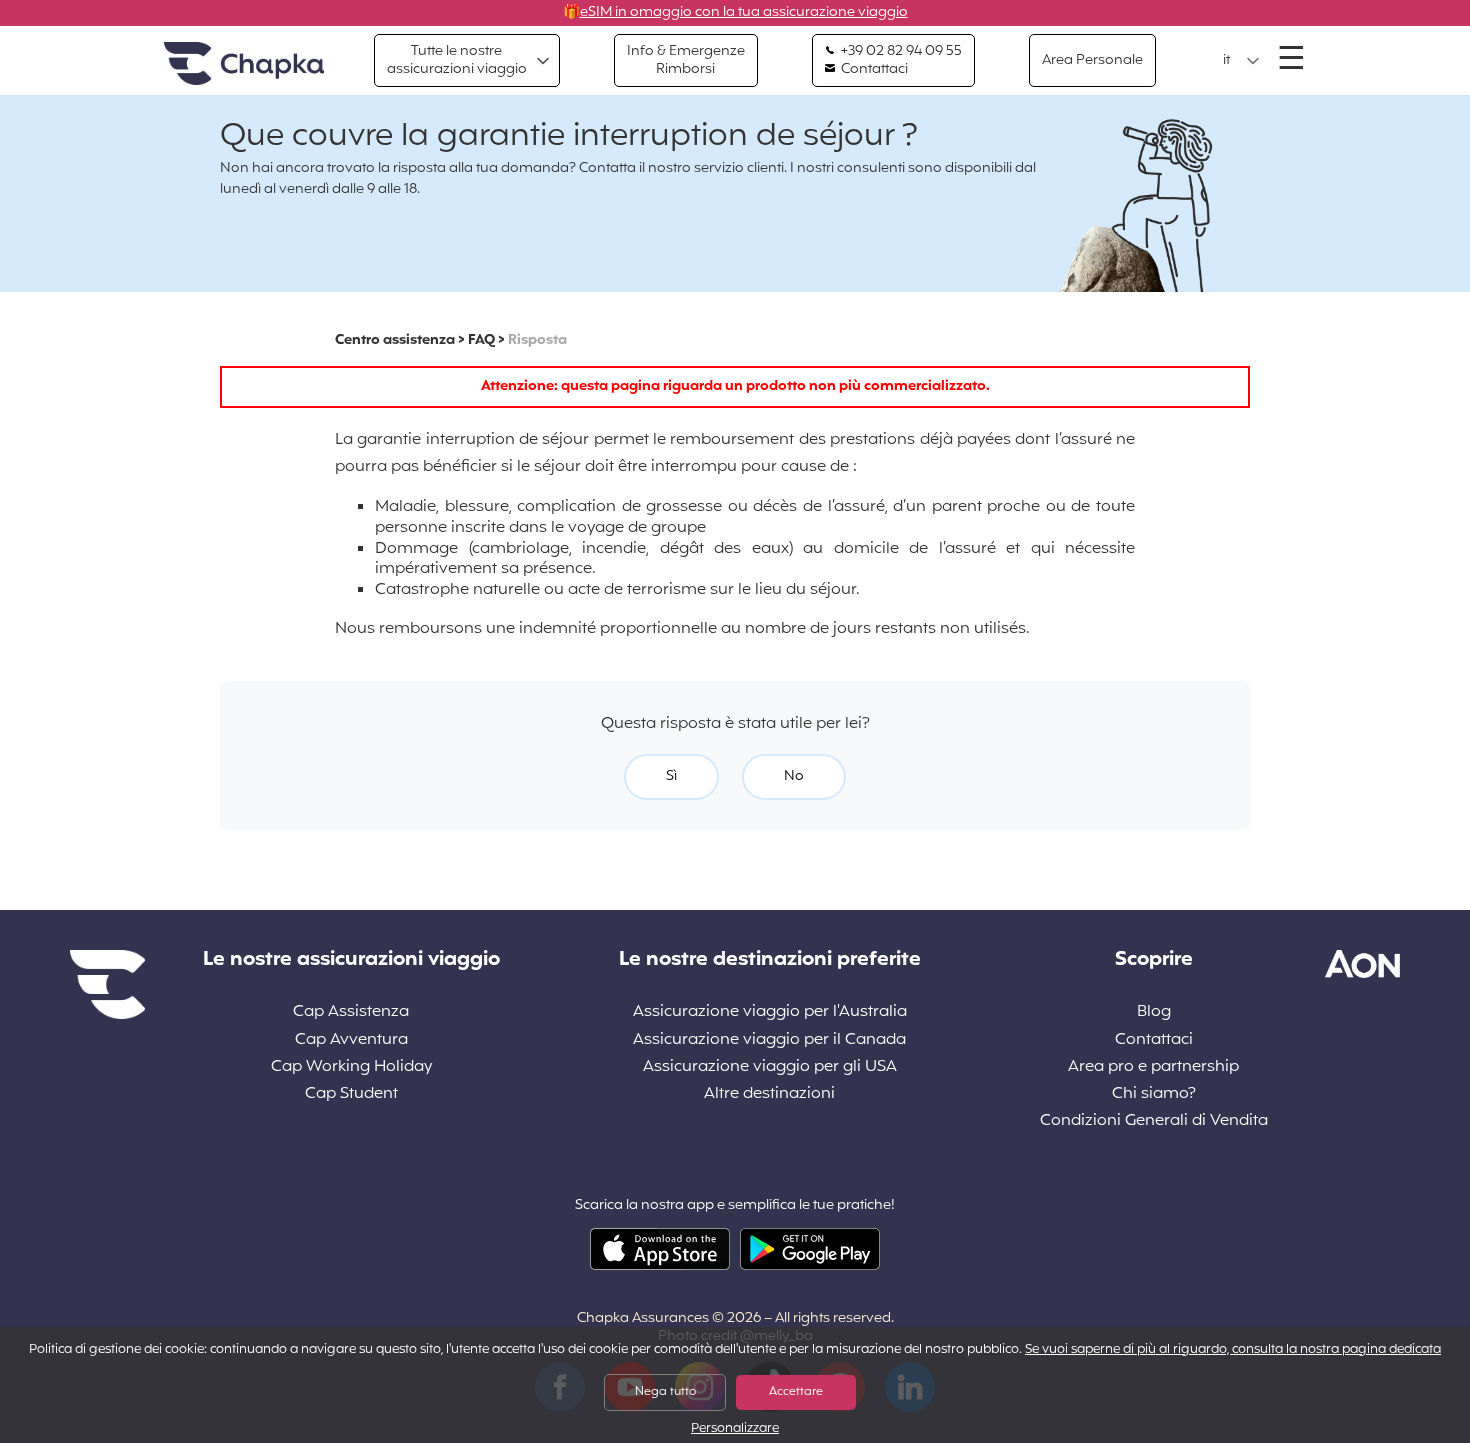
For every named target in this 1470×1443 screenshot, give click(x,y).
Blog (1154, 1012)
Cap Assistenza (351, 1012)
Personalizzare (735, 1429)
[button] (1241, 61)
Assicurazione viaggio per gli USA (770, 1067)
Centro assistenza (395, 340)
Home (244, 64)
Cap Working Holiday (351, 1067)
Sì (671, 776)
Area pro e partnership (1153, 1067)
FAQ (481, 340)
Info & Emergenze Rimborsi (686, 60)
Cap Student (351, 1094)
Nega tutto (665, 1392)
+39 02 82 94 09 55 (900, 52)
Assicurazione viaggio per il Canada (769, 1040)
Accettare (796, 1392)
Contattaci (873, 70)
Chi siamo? (1154, 1094)
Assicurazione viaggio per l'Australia (770, 1012)
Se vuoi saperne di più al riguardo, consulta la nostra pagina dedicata (1233, 1350)
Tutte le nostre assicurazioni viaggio (457, 60)
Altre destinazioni (769, 1094)
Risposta (537, 340)
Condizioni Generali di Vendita (1154, 1121)
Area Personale (1092, 60)
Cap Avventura (351, 1040)
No (794, 776)
